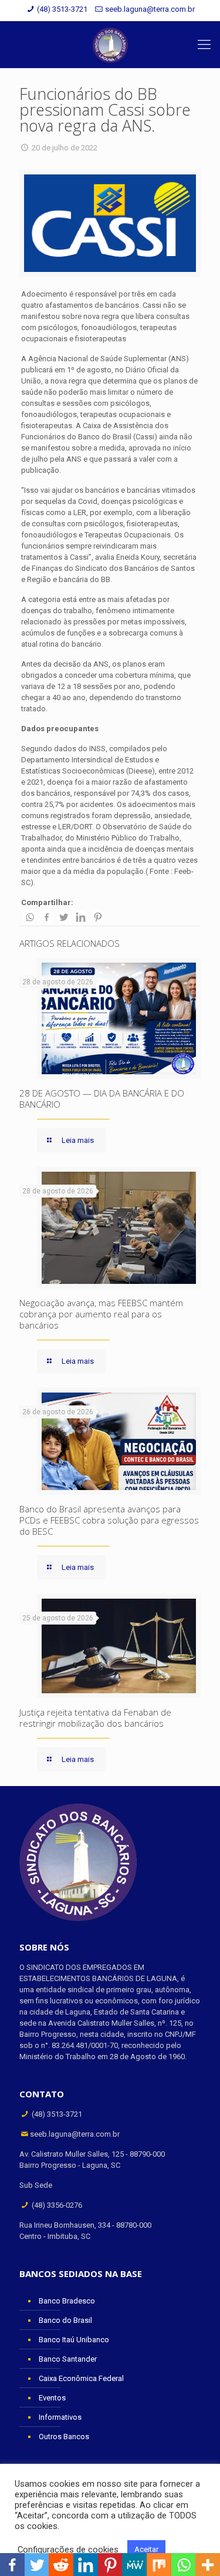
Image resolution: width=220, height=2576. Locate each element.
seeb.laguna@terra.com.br (150, 9)
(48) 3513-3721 (62, 9)
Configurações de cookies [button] (68, 2550)
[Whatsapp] (30, 917)
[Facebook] (47, 917)
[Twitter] (64, 917)
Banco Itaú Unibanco (74, 2340)
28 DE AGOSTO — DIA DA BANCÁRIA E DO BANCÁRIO (102, 1099)
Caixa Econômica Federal (81, 2378)
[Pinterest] (98, 917)
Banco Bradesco (67, 2301)
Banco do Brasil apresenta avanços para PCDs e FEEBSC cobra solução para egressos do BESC (109, 1520)
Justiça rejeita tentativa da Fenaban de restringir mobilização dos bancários (95, 1718)
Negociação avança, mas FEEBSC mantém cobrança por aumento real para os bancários (101, 1314)
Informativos (60, 2417)
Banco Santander (68, 2359)
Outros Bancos (64, 2437)
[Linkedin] (81, 917)
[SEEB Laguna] (110, 45)
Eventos (52, 2398)
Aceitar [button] (146, 2549)
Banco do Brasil (65, 2320)
